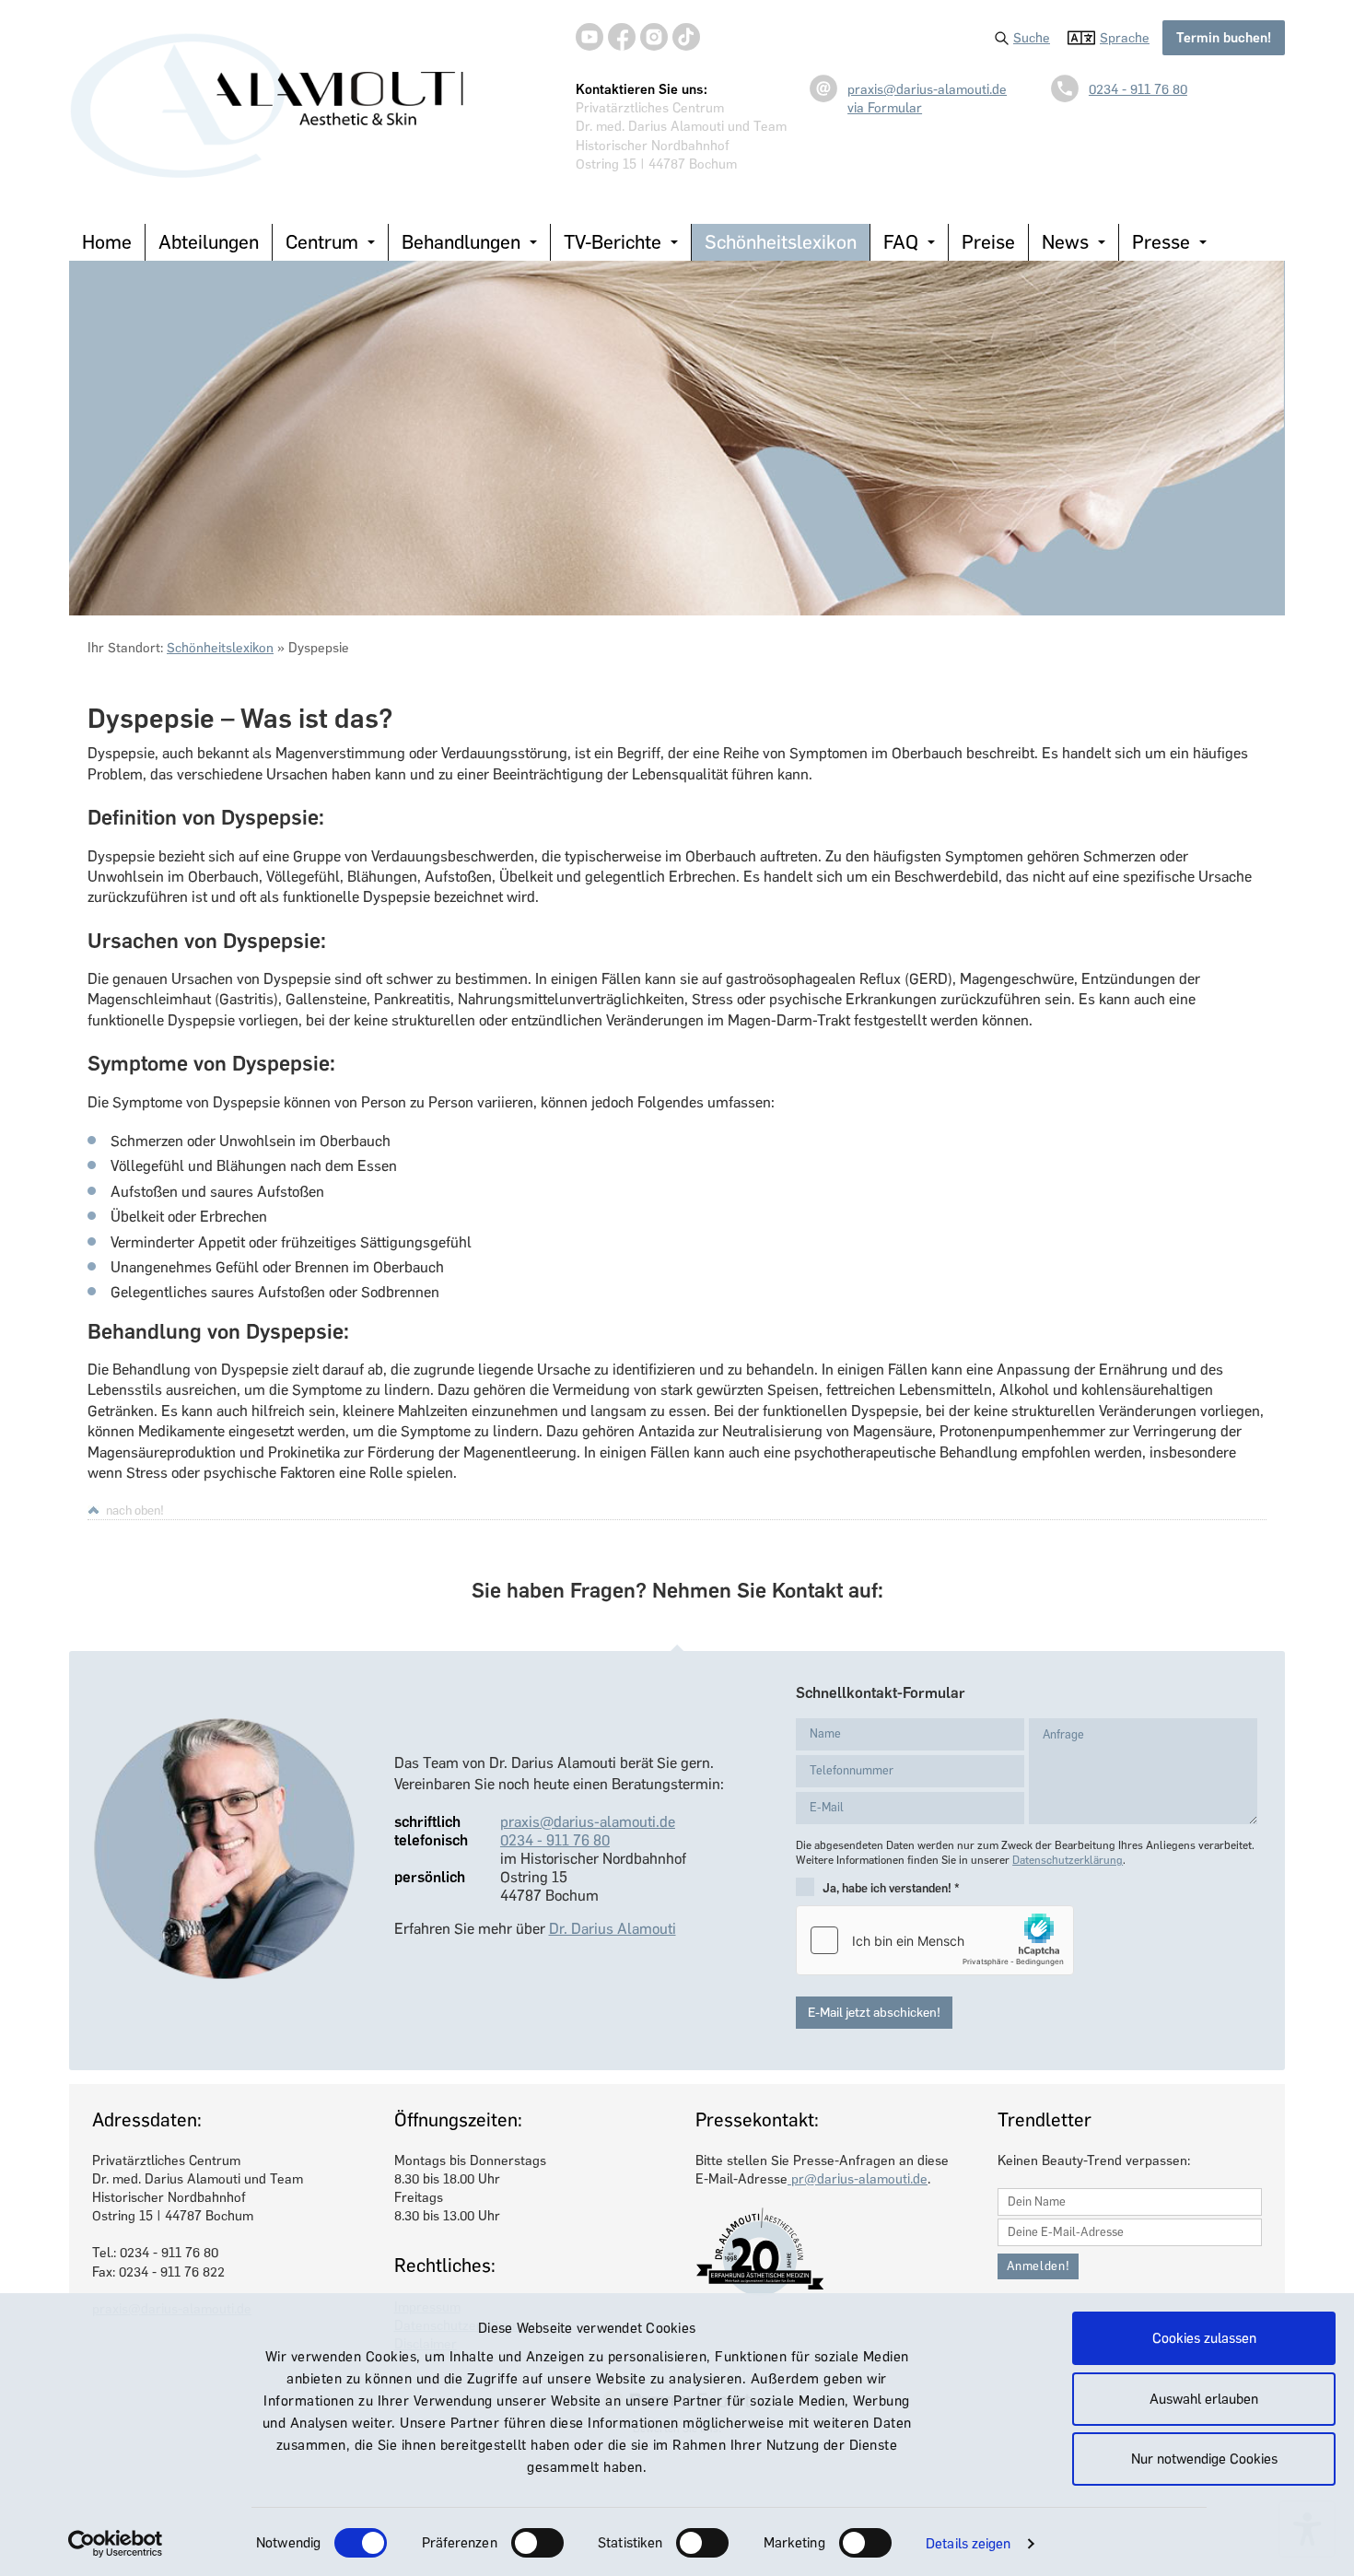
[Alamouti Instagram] (654, 37)
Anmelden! (1039, 2266)
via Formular (885, 108)
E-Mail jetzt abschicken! (874, 2013)
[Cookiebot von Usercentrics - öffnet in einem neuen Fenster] (116, 2544)
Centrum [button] (322, 242)
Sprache (1125, 38)
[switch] (537, 2543)
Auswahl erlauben (1204, 2399)
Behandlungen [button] (461, 242)
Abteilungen (209, 242)
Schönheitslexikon (781, 242)
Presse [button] (1161, 242)
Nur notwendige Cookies (1204, 2459)
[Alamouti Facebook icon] (622, 37)
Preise (988, 242)
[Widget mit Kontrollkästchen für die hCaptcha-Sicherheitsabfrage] (935, 1940)
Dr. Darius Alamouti (613, 1929)
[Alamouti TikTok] (686, 37)
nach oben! (135, 1510)
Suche (1032, 38)
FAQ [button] (901, 242)
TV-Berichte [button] (613, 242)
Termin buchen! (1224, 38)
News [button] (1065, 242)
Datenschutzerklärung (1068, 1860)
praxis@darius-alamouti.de (927, 89)
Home (107, 242)
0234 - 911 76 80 (1138, 89)
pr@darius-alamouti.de (858, 2179)
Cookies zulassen (1204, 2338)
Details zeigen (968, 2544)
